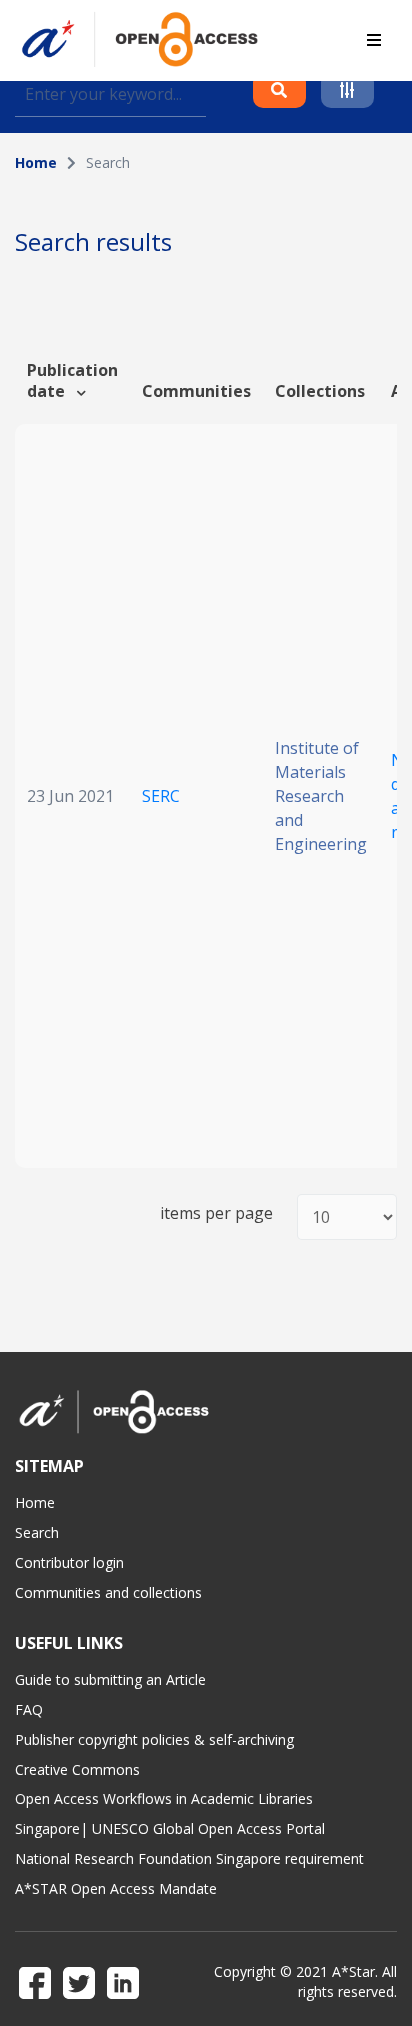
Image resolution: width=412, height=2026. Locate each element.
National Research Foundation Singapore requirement (189, 1858)
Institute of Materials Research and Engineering (321, 796)
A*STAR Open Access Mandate (116, 1888)
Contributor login (69, 1562)
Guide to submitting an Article (110, 1679)
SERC (161, 796)
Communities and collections (108, 1592)
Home (36, 162)
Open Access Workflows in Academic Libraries (164, 1798)
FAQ (29, 1709)
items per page (216, 1213)
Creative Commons (77, 1769)
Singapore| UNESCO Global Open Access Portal (170, 1828)
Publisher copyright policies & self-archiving (154, 1739)
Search (37, 1532)
